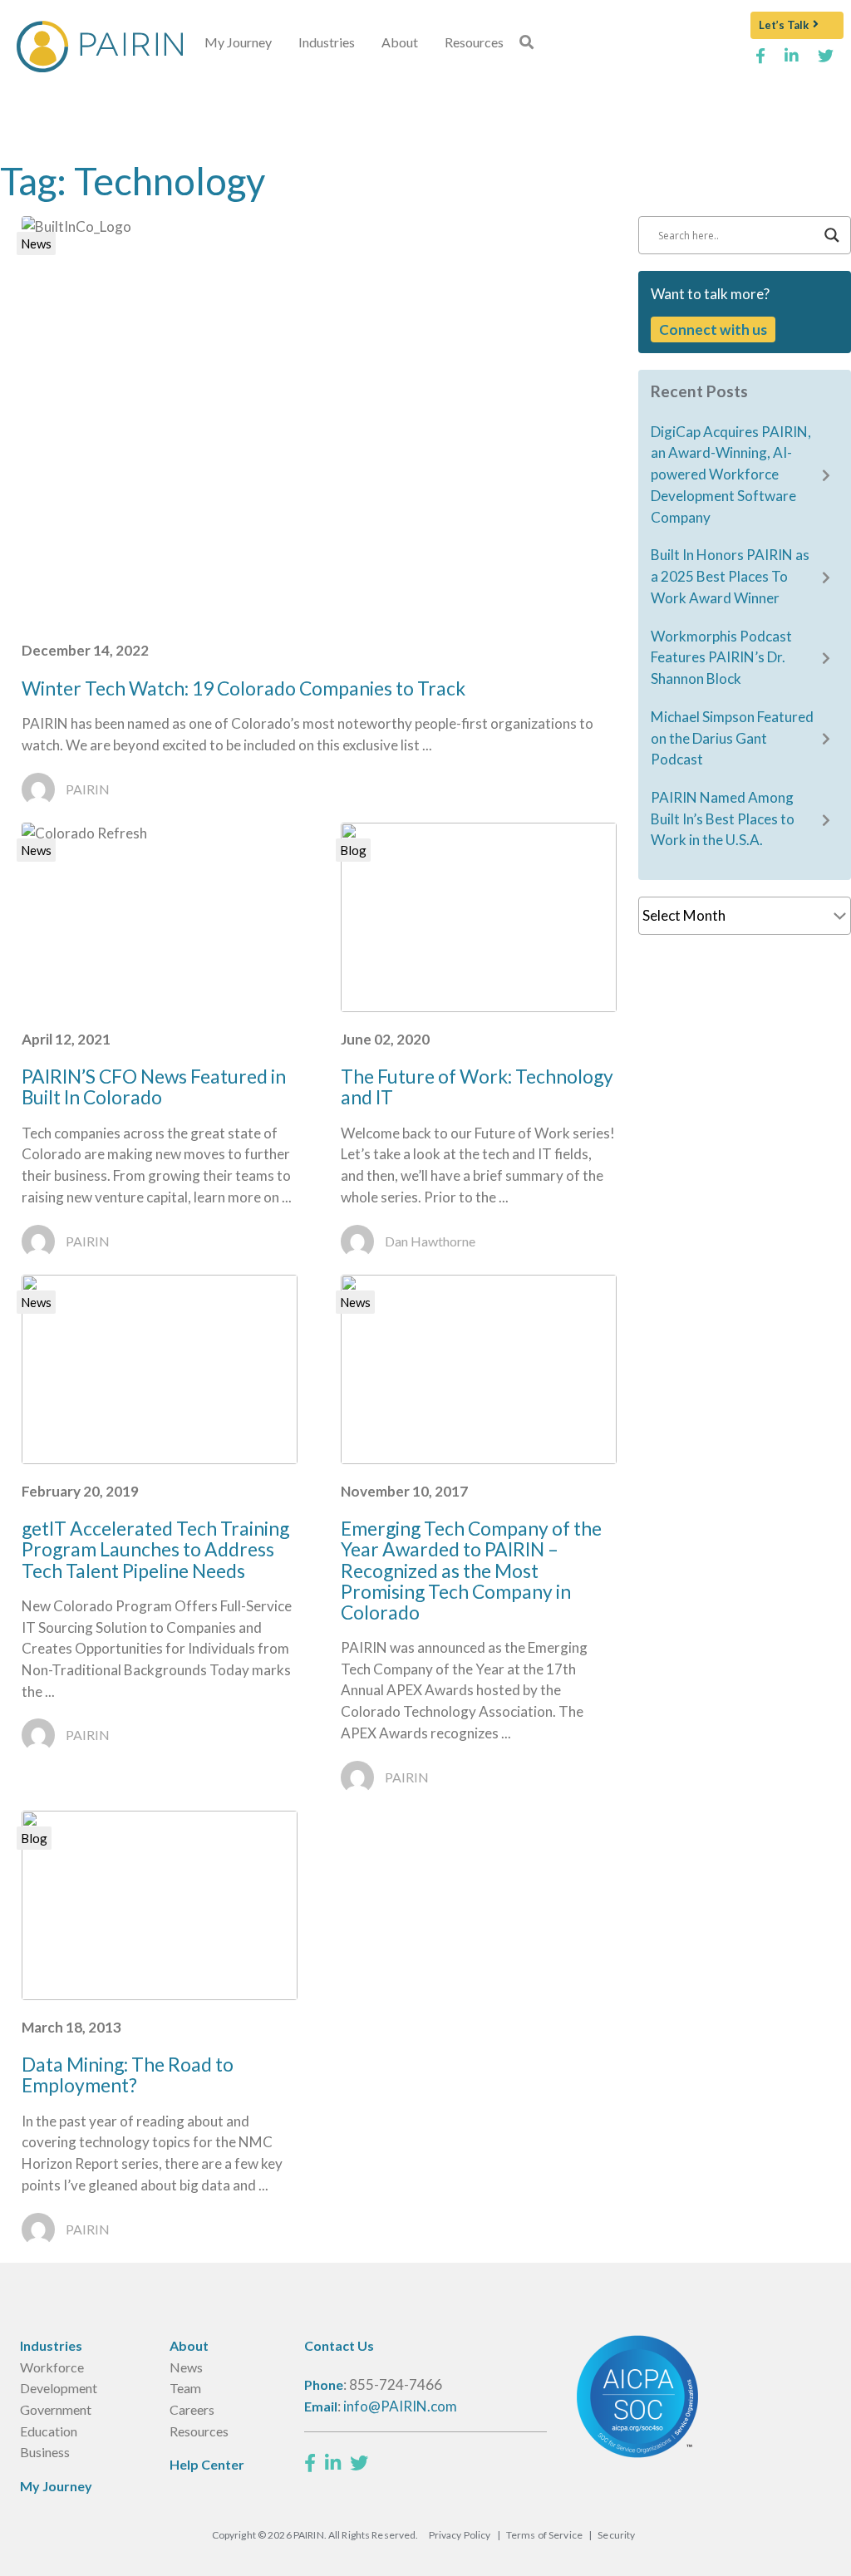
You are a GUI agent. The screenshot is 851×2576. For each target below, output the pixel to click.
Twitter (826, 62)
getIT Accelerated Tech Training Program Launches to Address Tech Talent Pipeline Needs (155, 1549)
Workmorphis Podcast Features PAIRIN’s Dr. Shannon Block (721, 657)
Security (616, 2535)
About (400, 42)
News (36, 243)
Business (45, 2452)
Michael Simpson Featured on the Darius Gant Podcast (732, 738)
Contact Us (339, 2345)
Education (49, 2431)
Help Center (207, 2464)
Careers (192, 2409)
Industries (327, 42)
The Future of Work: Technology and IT (477, 1086)
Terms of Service (544, 2535)
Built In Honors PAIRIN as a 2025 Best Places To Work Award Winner (730, 576)
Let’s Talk (784, 25)
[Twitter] (359, 2463)
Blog (353, 850)
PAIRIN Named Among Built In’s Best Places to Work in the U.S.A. (723, 819)
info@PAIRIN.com (400, 2406)
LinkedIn (792, 62)
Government (56, 2409)
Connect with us (713, 329)
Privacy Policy (460, 2535)
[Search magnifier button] (832, 235)
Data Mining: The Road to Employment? (128, 2075)
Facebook (760, 62)
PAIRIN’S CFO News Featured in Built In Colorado (154, 1086)
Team (185, 2388)
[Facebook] (310, 2463)
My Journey (238, 42)
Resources (474, 42)
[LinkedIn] (333, 2463)
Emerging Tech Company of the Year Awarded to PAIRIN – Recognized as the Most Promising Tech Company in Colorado (471, 1570)
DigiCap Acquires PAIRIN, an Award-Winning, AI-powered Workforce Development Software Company (731, 474)
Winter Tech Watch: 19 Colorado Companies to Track (243, 688)
